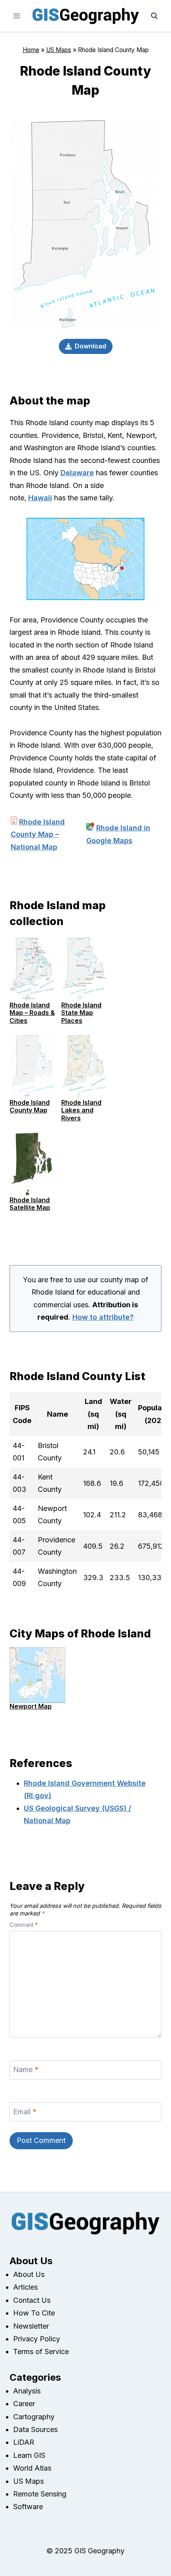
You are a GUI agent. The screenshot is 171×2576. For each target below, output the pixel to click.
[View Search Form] (154, 16)
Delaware (77, 473)
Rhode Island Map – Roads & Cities (32, 1013)
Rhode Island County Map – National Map (38, 834)
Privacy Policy (37, 2339)
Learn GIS (29, 2455)
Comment (24, 1925)
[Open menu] (17, 16)
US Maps (59, 50)
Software (28, 2507)
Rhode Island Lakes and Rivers (81, 1110)
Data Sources (35, 2429)
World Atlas (32, 2468)
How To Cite (34, 2313)
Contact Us (32, 2300)
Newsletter (31, 2326)
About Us (29, 2274)
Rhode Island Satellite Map (30, 1204)
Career (24, 2404)
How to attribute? (103, 1317)
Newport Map (31, 1706)
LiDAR (24, 2442)
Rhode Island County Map (30, 1106)
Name (26, 2070)
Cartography (34, 2417)
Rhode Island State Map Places (81, 1013)
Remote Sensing (40, 2494)
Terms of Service (41, 2351)
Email (25, 2112)
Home (31, 50)
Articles (25, 2287)
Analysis (27, 2391)
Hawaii (40, 498)
